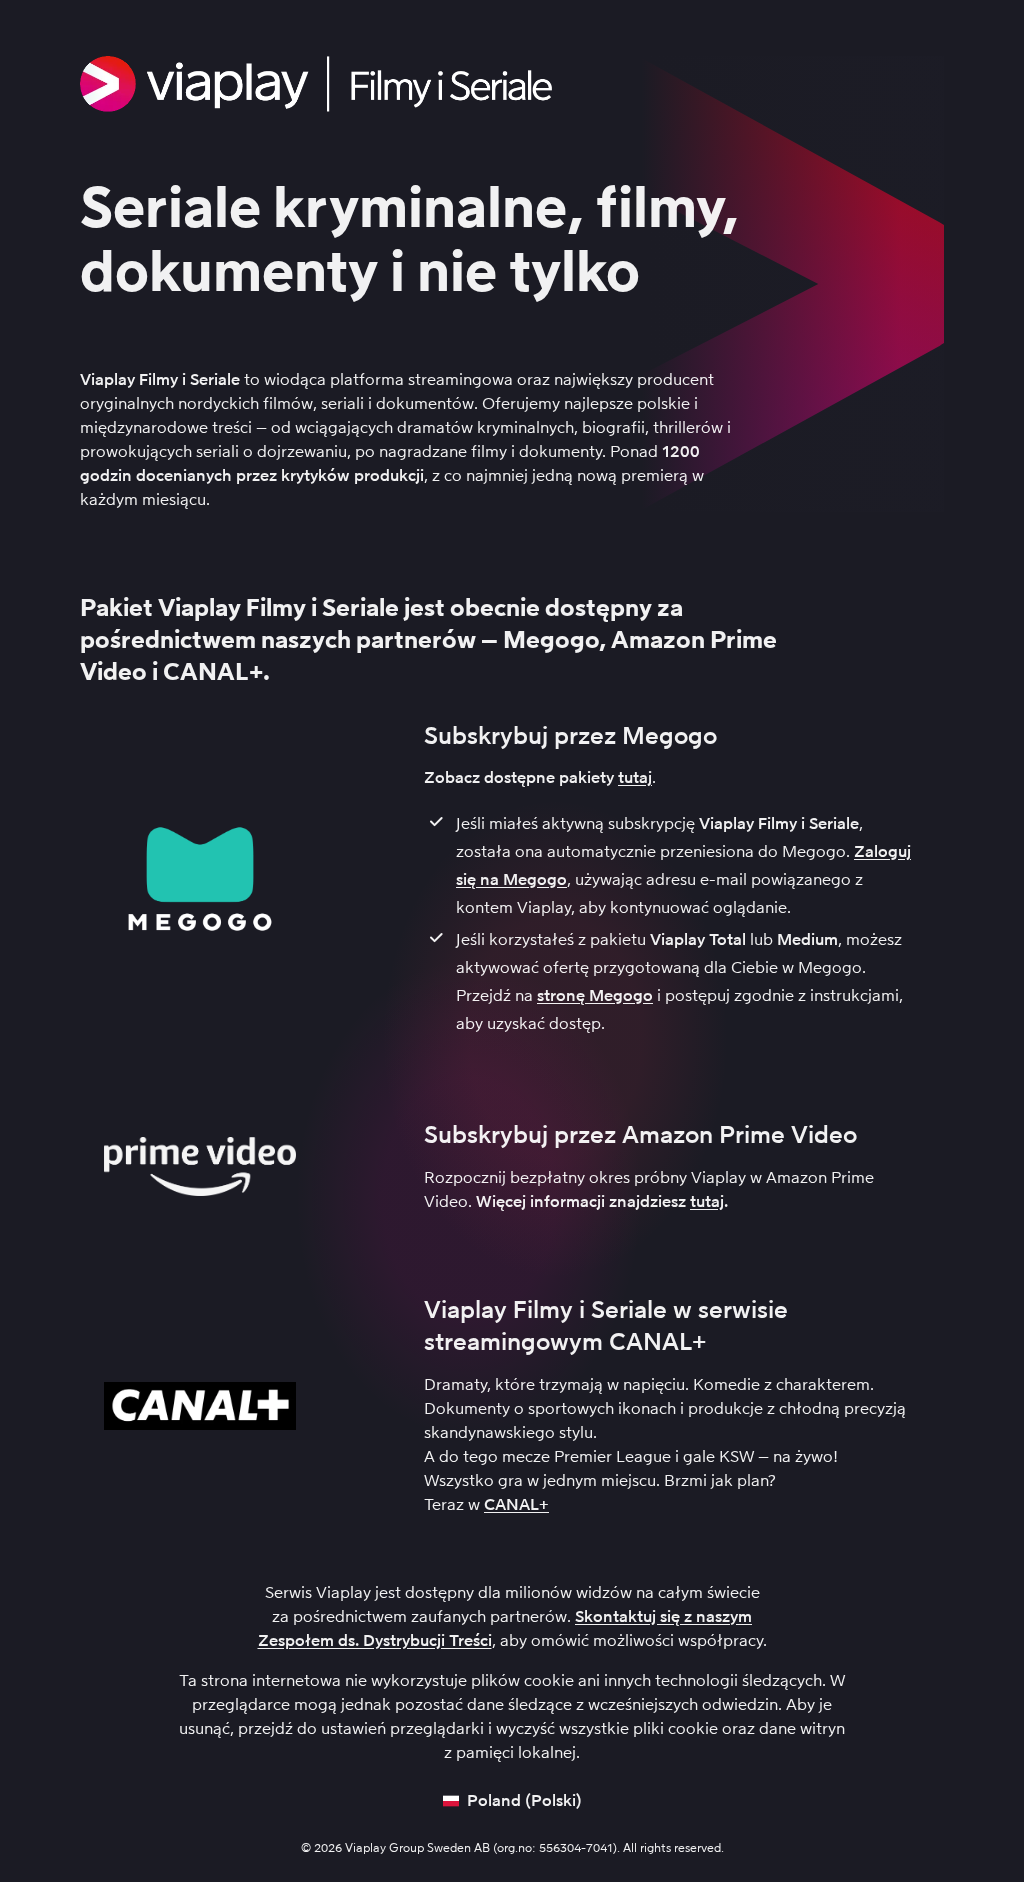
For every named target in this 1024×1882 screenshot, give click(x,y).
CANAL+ (516, 1504)
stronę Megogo (595, 995)
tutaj (635, 777)
